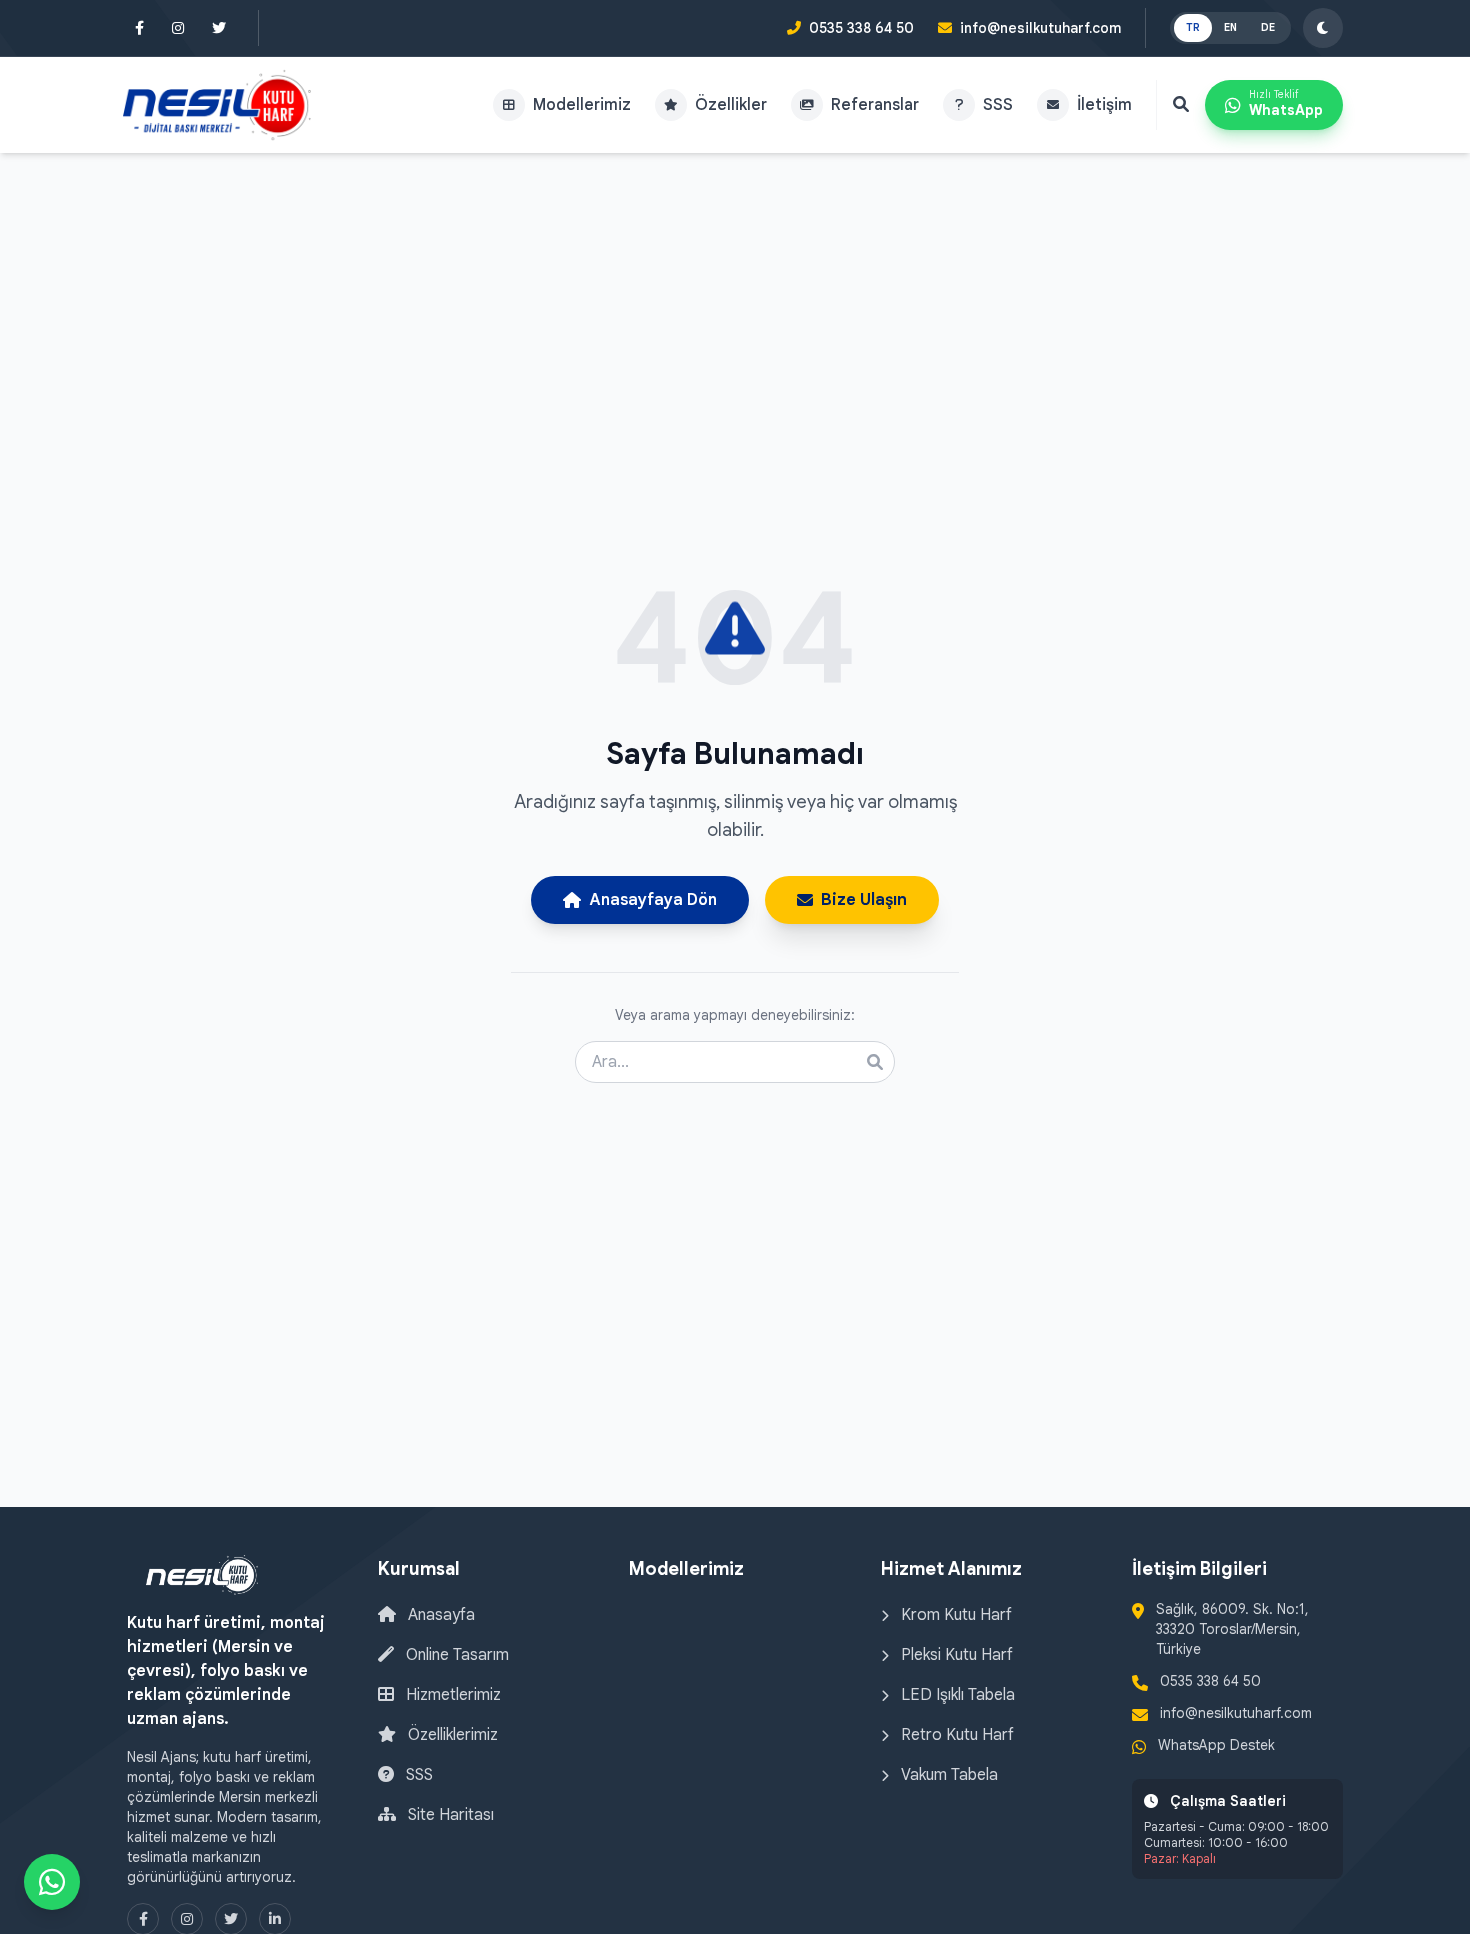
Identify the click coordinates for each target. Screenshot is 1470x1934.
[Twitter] (219, 28)
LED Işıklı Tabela (956, 1695)
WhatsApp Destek (1216, 1745)
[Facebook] (139, 28)
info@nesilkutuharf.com (1040, 28)
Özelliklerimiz (451, 1735)
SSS (417, 1775)
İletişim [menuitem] (1104, 105)
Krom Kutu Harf (954, 1615)
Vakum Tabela (947, 1775)
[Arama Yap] (1181, 105)
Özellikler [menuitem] (731, 105)
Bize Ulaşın (864, 900)
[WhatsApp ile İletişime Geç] (52, 1882)
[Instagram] (178, 28)
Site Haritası (449, 1815)
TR (1193, 27)
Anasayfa (439, 1615)
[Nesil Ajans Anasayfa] (217, 105)
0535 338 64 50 (861, 28)
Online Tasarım (455, 1655)
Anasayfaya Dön (653, 900)
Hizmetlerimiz (451, 1695)
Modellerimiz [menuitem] (582, 105)
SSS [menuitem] (998, 105)
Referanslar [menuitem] (875, 105)
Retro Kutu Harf (955, 1735)
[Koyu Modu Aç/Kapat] (1323, 28)
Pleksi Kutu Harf (955, 1655)
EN (1230, 27)
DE (1268, 27)
